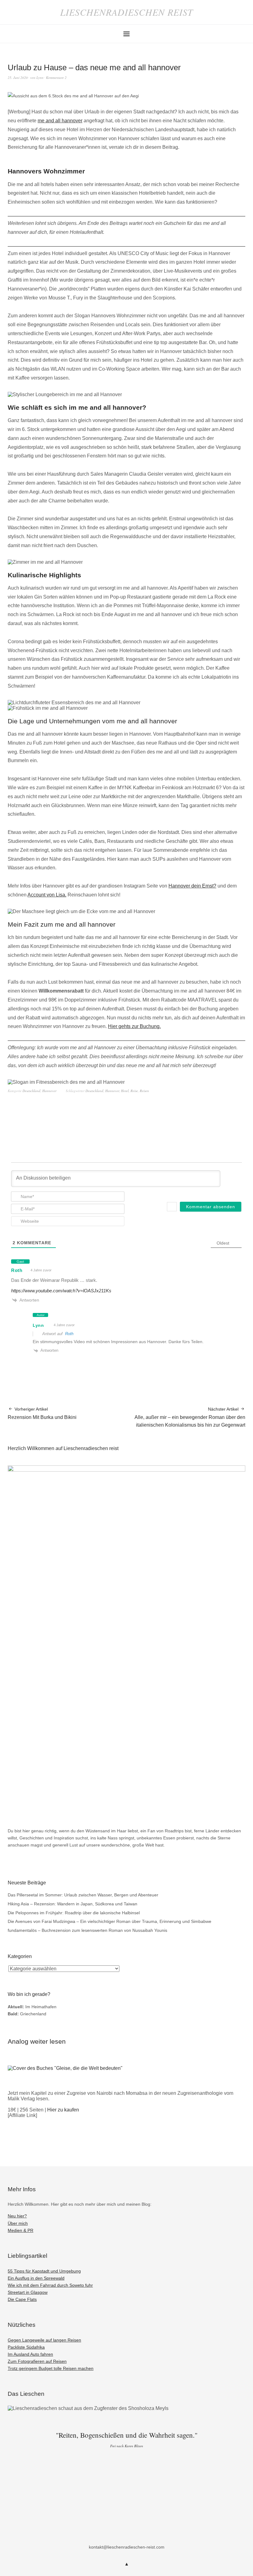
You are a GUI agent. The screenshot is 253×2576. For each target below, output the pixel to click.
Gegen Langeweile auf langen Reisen (44, 2340)
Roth (17, 1270)
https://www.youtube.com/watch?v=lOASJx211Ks (61, 1291)
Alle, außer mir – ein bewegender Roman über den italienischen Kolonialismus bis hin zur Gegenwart (190, 1417)
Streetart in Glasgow (28, 2292)
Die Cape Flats (22, 2299)
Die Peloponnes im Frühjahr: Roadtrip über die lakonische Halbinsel (74, 1913)
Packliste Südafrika (26, 2347)
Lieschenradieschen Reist (127, 12)
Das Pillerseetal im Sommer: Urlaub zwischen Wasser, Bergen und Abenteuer (83, 1895)
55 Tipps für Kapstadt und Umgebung (44, 2271)
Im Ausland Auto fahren (30, 2354)
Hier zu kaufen (63, 2110)
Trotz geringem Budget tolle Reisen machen (51, 2368)
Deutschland (31, 1091)
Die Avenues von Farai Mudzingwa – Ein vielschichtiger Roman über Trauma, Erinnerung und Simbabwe (110, 1921)
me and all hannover (60, 121)
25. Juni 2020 (18, 77)
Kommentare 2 (56, 77)
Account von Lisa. (47, 895)
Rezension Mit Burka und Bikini (42, 1413)
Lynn (40, 77)
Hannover (49, 1091)
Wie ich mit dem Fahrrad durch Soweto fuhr (50, 2285)
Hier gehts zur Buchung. (134, 1026)
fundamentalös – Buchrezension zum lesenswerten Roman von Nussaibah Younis (87, 1930)
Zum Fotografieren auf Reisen (37, 2361)
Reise (134, 1091)
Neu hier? (17, 2216)
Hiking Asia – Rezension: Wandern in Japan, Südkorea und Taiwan (73, 1904)
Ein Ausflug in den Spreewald (36, 2278)
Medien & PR (21, 2230)
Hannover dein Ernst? (192, 886)
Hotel (125, 1091)
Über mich (18, 2223)
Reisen (144, 1091)
